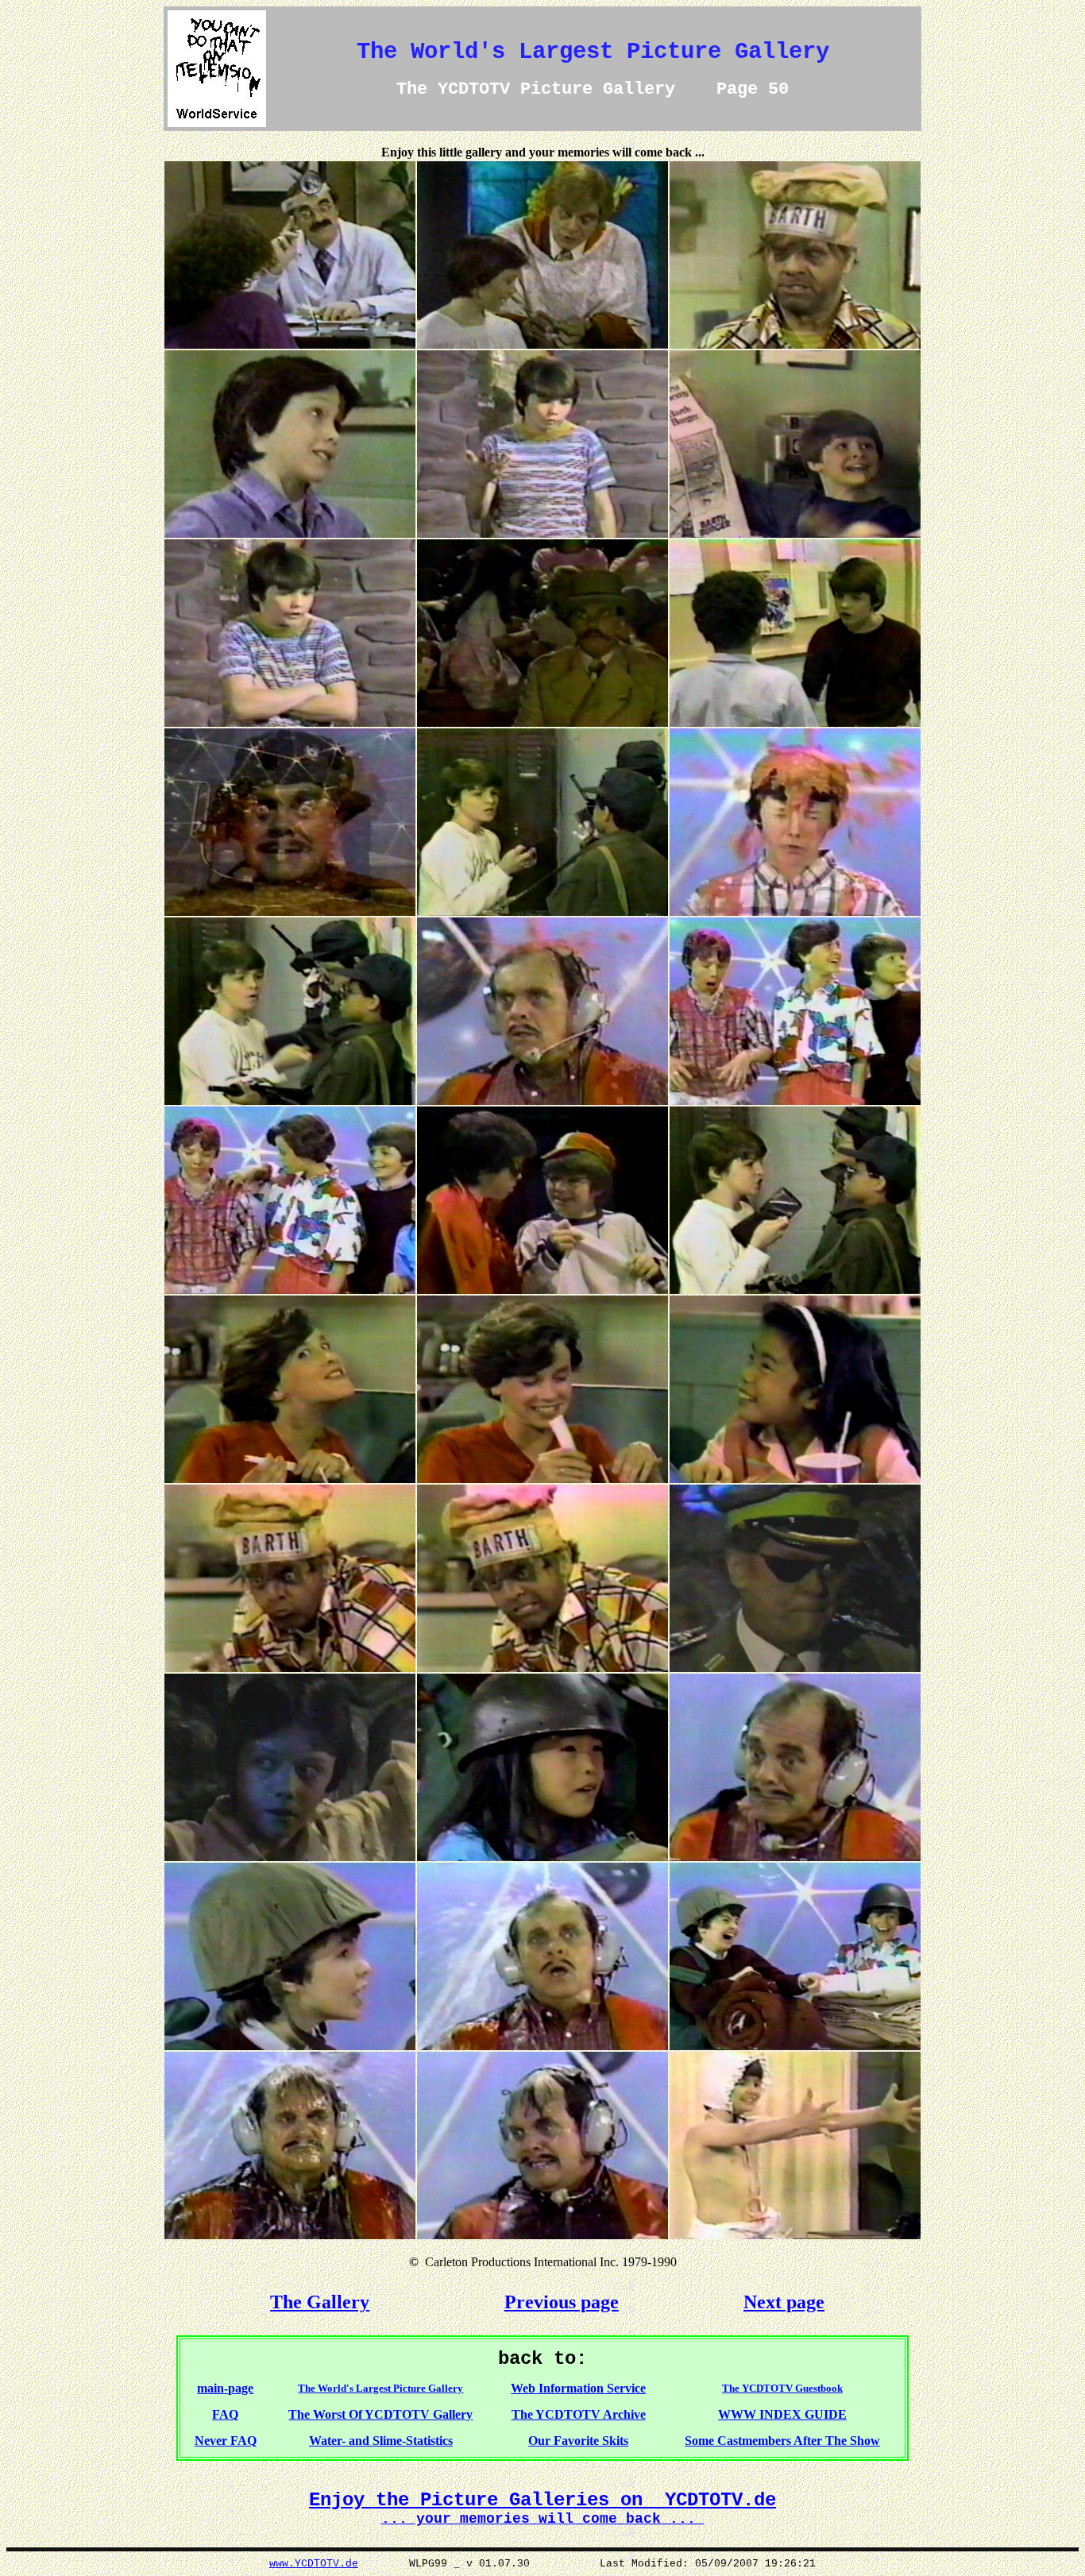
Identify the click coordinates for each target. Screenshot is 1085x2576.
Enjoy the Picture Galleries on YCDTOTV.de (542, 2500)
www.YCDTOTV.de (314, 2564)
